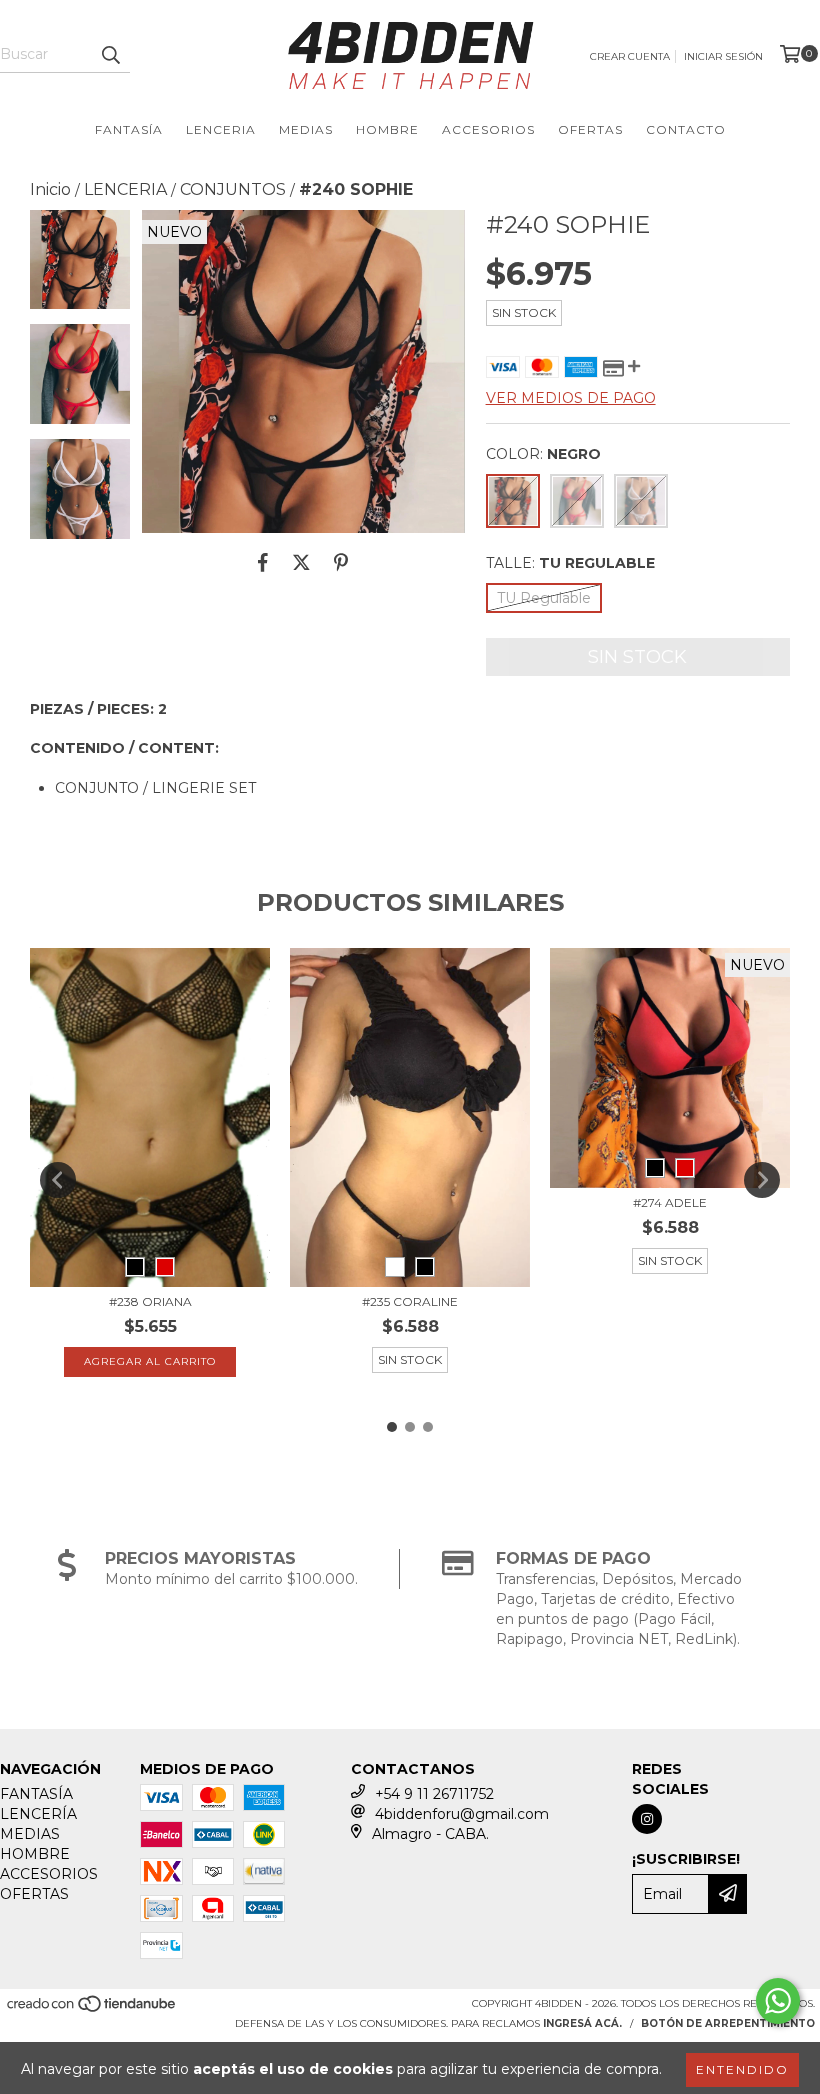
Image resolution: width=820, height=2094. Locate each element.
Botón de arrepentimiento (728, 2023)
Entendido (742, 2069)
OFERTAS (590, 129)
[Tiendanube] (92, 2010)
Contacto (686, 129)
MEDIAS (306, 129)
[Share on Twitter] (301, 563)
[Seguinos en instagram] (647, 1819)
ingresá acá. (582, 2023)
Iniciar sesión (723, 56)
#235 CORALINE (410, 1301)
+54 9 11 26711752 (434, 1794)
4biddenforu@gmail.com (462, 1814)
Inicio (50, 189)
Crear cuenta (630, 56)
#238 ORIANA (150, 1301)
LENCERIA (221, 129)
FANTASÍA (129, 129)
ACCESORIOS (488, 129)
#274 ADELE (670, 1202)
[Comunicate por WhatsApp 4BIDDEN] (778, 2001)
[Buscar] (110, 55)
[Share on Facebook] (263, 563)
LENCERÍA (38, 1814)
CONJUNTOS (233, 189)
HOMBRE (387, 129)
